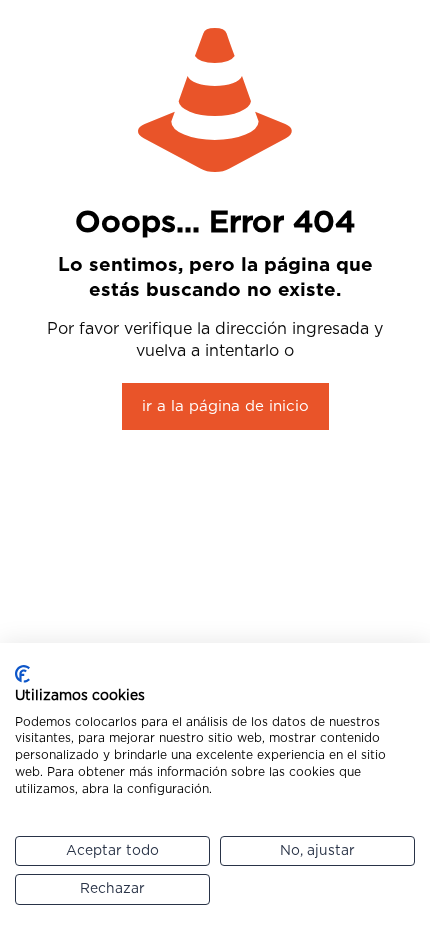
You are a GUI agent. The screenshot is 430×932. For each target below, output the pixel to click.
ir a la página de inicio (225, 406)
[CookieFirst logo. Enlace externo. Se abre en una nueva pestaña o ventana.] (22, 674)
